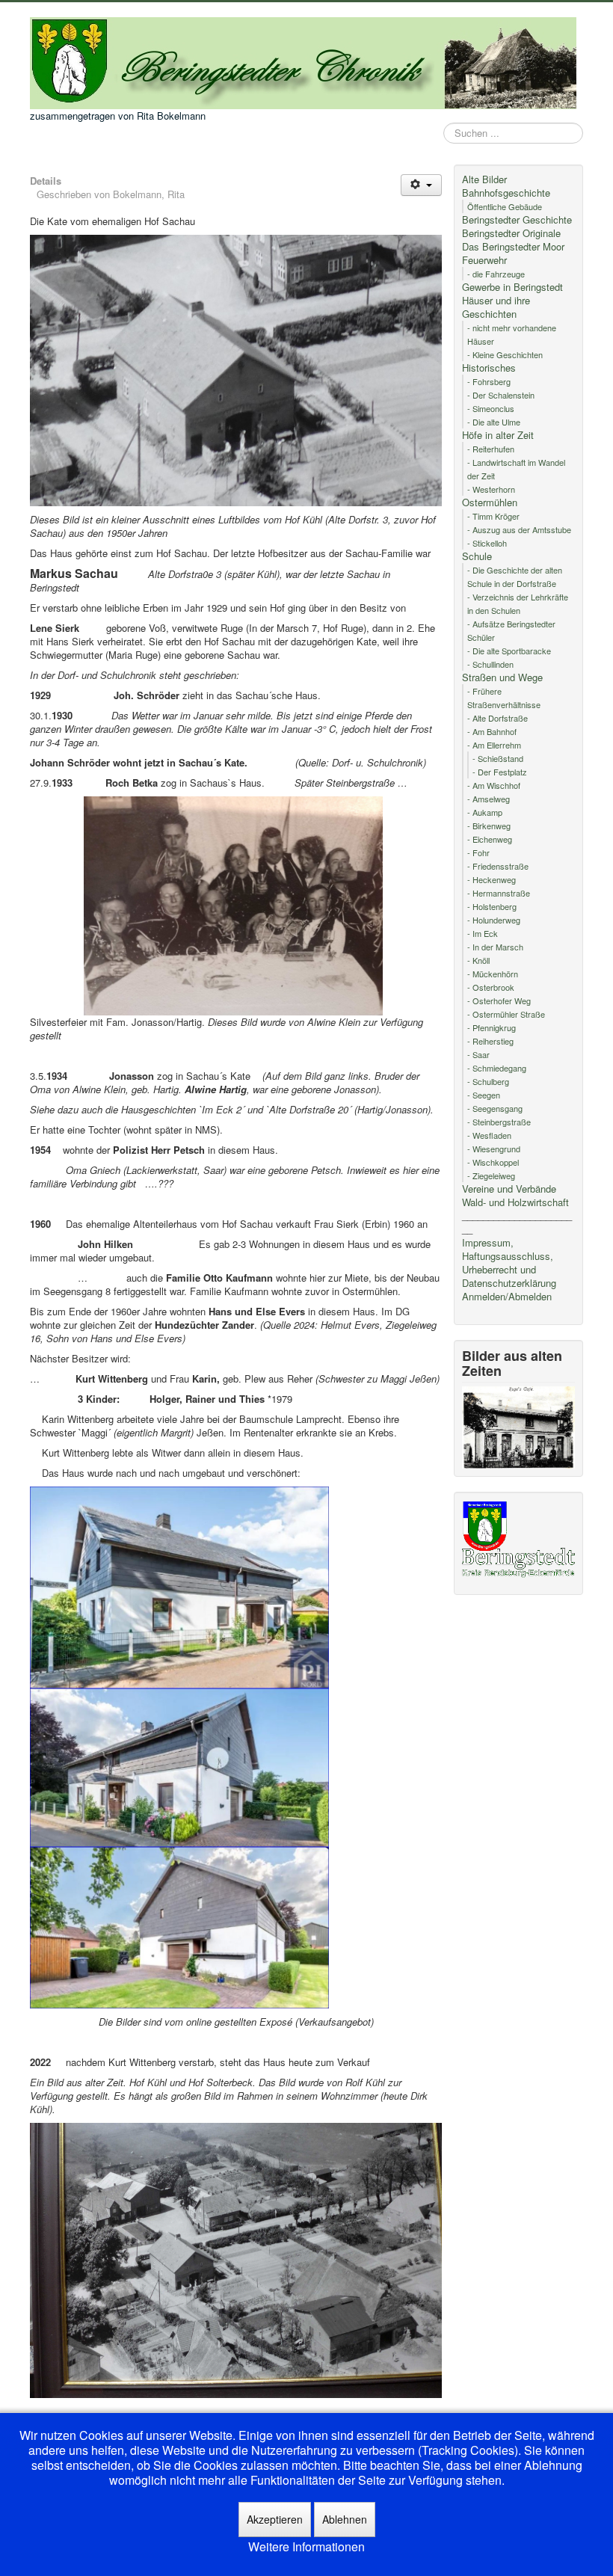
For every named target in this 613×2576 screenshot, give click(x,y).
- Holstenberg (492, 906)
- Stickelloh (487, 543)
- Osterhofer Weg (499, 1000)
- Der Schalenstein (501, 395)
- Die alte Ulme (494, 422)
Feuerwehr (484, 260)
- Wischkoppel (493, 1162)
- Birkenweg (489, 826)
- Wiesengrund (494, 1149)
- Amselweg (489, 799)
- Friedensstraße (498, 866)
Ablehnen (345, 2519)
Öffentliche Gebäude (505, 206)
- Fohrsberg (489, 381)
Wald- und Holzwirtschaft (515, 1202)
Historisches (489, 368)
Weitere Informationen (306, 2547)
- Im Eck (483, 933)
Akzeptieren (275, 2519)
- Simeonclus (491, 408)
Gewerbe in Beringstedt (512, 287)
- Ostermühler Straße (506, 1014)
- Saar (478, 1054)
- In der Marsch (495, 947)
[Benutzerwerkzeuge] (421, 185)
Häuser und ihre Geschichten (496, 307)
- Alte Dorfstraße (498, 718)
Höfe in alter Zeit (498, 435)
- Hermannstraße (499, 893)
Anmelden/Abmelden (507, 1297)
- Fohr (478, 852)
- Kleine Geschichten (505, 354)
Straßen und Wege (502, 677)
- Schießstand (498, 758)
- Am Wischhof (494, 785)
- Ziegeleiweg (491, 1175)
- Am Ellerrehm (494, 745)
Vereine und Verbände (509, 1189)
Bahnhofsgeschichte (506, 193)
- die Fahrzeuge (496, 274)
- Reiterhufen (491, 449)
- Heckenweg (492, 879)
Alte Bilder (484, 179)
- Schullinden (490, 664)
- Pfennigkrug (492, 1027)
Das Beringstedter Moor (513, 247)
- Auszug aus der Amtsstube (519, 529)
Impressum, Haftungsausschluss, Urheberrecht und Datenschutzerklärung (509, 1263)
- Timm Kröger (493, 516)
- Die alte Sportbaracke (509, 651)
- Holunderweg (494, 920)
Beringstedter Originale (511, 233)
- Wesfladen (489, 1135)
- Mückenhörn (493, 974)
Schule (477, 556)
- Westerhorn (491, 489)
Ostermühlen (490, 502)
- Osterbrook (491, 987)
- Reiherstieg (490, 1041)
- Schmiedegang (497, 1068)
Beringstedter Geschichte (517, 220)
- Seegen (484, 1095)
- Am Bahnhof (492, 731)
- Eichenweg (490, 839)
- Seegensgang (495, 1108)
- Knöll (478, 960)
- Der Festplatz (500, 772)
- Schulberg (488, 1081)
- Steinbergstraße (499, 1122)
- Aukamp (485, 812)
